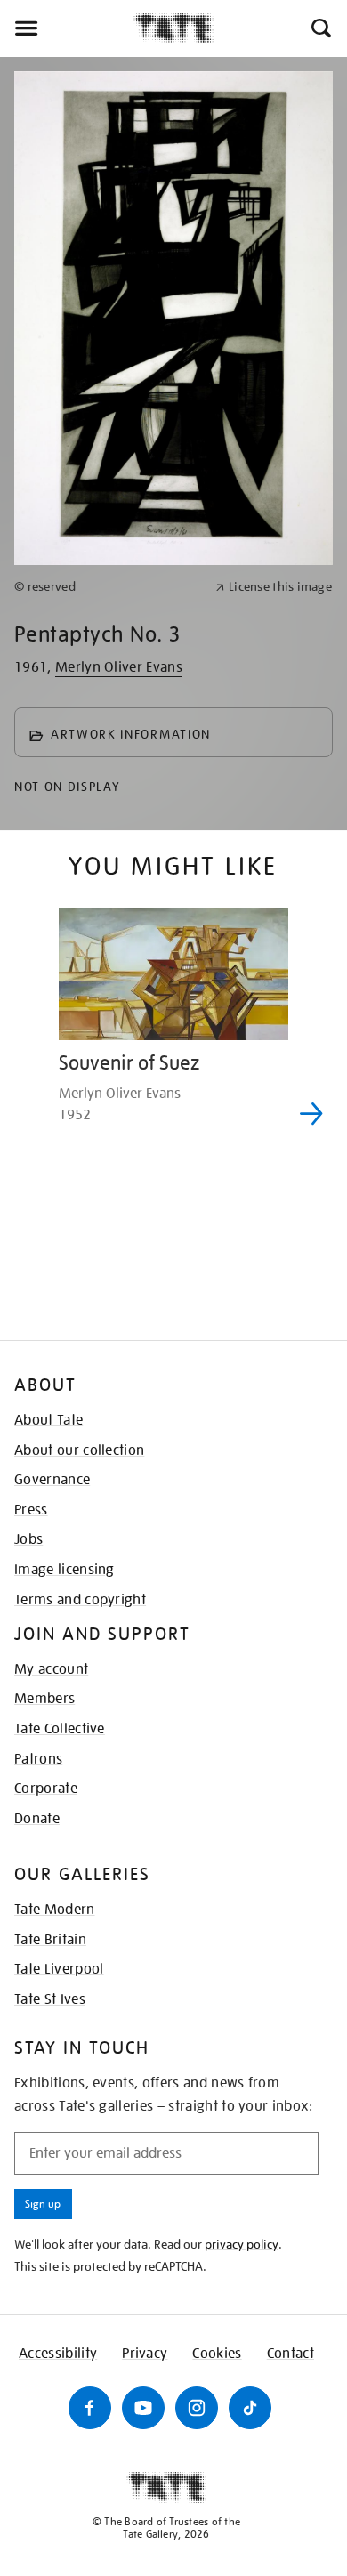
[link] (107, 587)
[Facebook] (90, 2408)
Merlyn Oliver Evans (119, 667)
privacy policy (242, 2244)
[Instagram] (197, 2408)
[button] (320, 28)
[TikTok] (250, 2408)
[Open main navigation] (67, 28)
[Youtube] (143, 2408)
